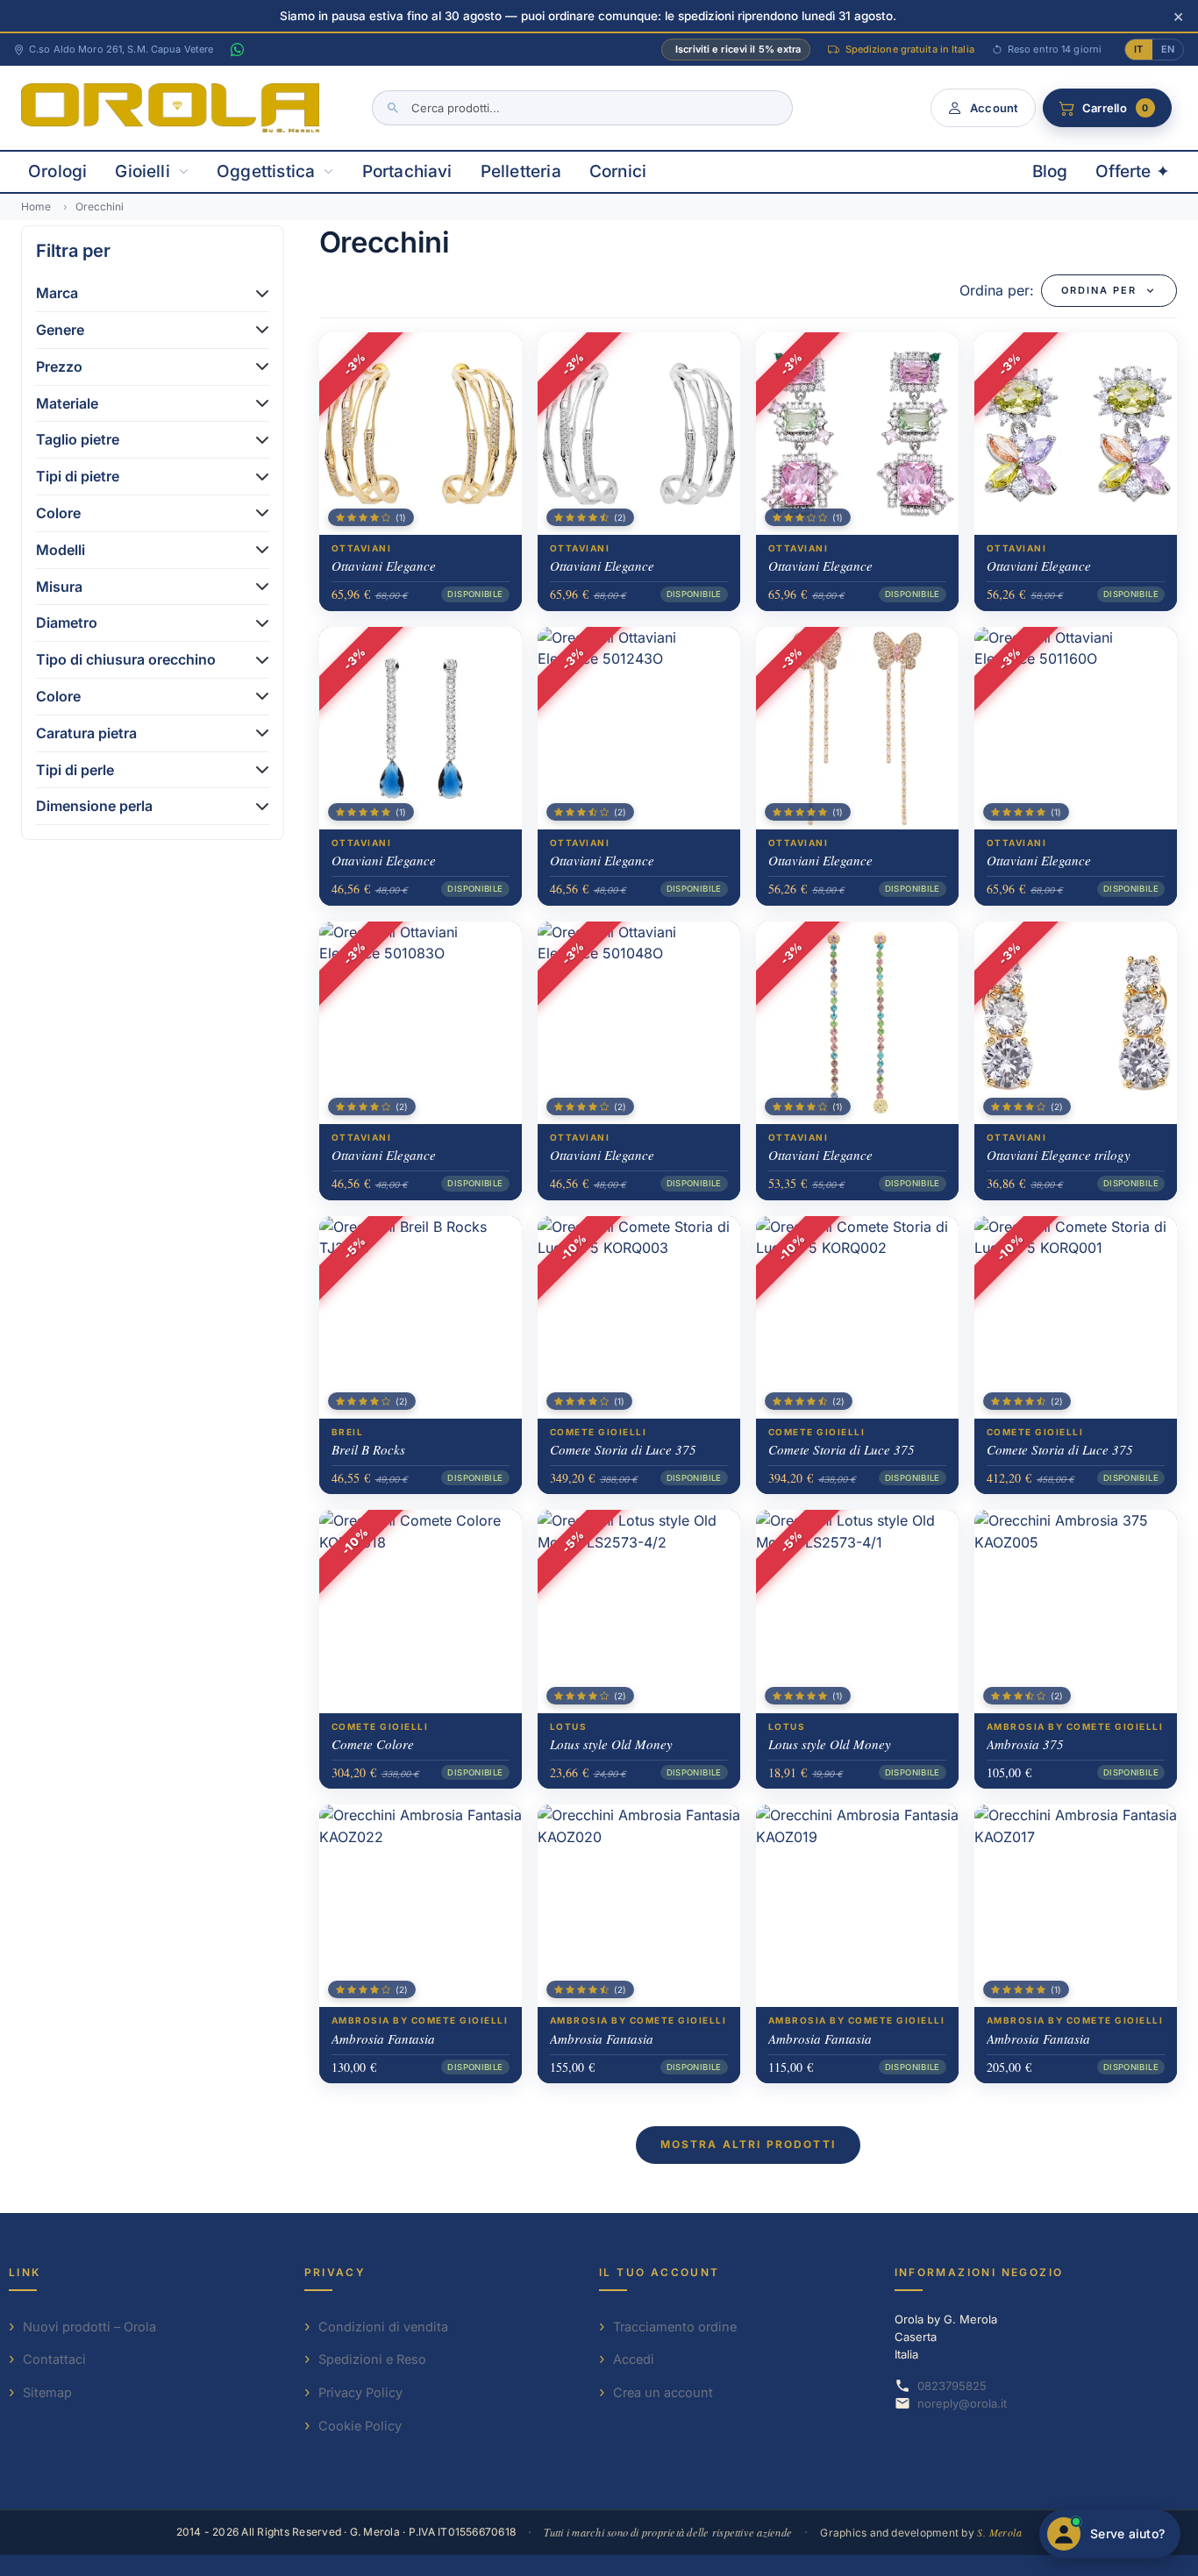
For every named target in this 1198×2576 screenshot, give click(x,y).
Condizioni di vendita (383, 2327)
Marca (57, 293)
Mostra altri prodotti (748, 2144)
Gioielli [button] (143, 171)
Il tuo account (660, 2272)
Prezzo (59, 366)
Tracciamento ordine (675, 2327)
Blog (1050, 171)
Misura (59, 587)
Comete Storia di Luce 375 (623, 1449)
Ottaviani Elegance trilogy (1059, 1155)
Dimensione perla (94, 806)
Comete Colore (373, 1744)
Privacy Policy (360, 2392)
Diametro (67, 623)
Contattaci (54, 2359)
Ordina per (1099, 290)
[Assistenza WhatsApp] (237, 50)
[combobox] (582, 108)
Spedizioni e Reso (372, 2359)
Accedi (634, 2359)
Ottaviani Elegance (384, 566)
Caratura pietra (86, 733)
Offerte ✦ (1133, 171)
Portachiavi (407, 171)
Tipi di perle (75, 770)
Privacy (335, 2272)
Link (25, 2272)
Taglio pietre (78, 439)
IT (1138, 49)
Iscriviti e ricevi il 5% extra (738, 49)
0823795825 (952, 2386)
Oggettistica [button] (266, 171)
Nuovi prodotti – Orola (89, 2327)
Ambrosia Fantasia (383, 2039)
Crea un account (663, 2392)
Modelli (61, 550)
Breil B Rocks (368, 1449)
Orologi (57, 171)
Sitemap (47, 2392)
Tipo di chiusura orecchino (126, 659)
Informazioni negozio (979, 2272)
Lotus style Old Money (611, 1744)
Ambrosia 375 (1025, 1744)
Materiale (67, 403)
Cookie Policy (360, 2426)
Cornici (618, 171)
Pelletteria (521, 171)
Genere (60, 330)
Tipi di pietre (78, 476)
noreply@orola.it (962, 2403)
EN (1168, 49)
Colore (58, 513)
